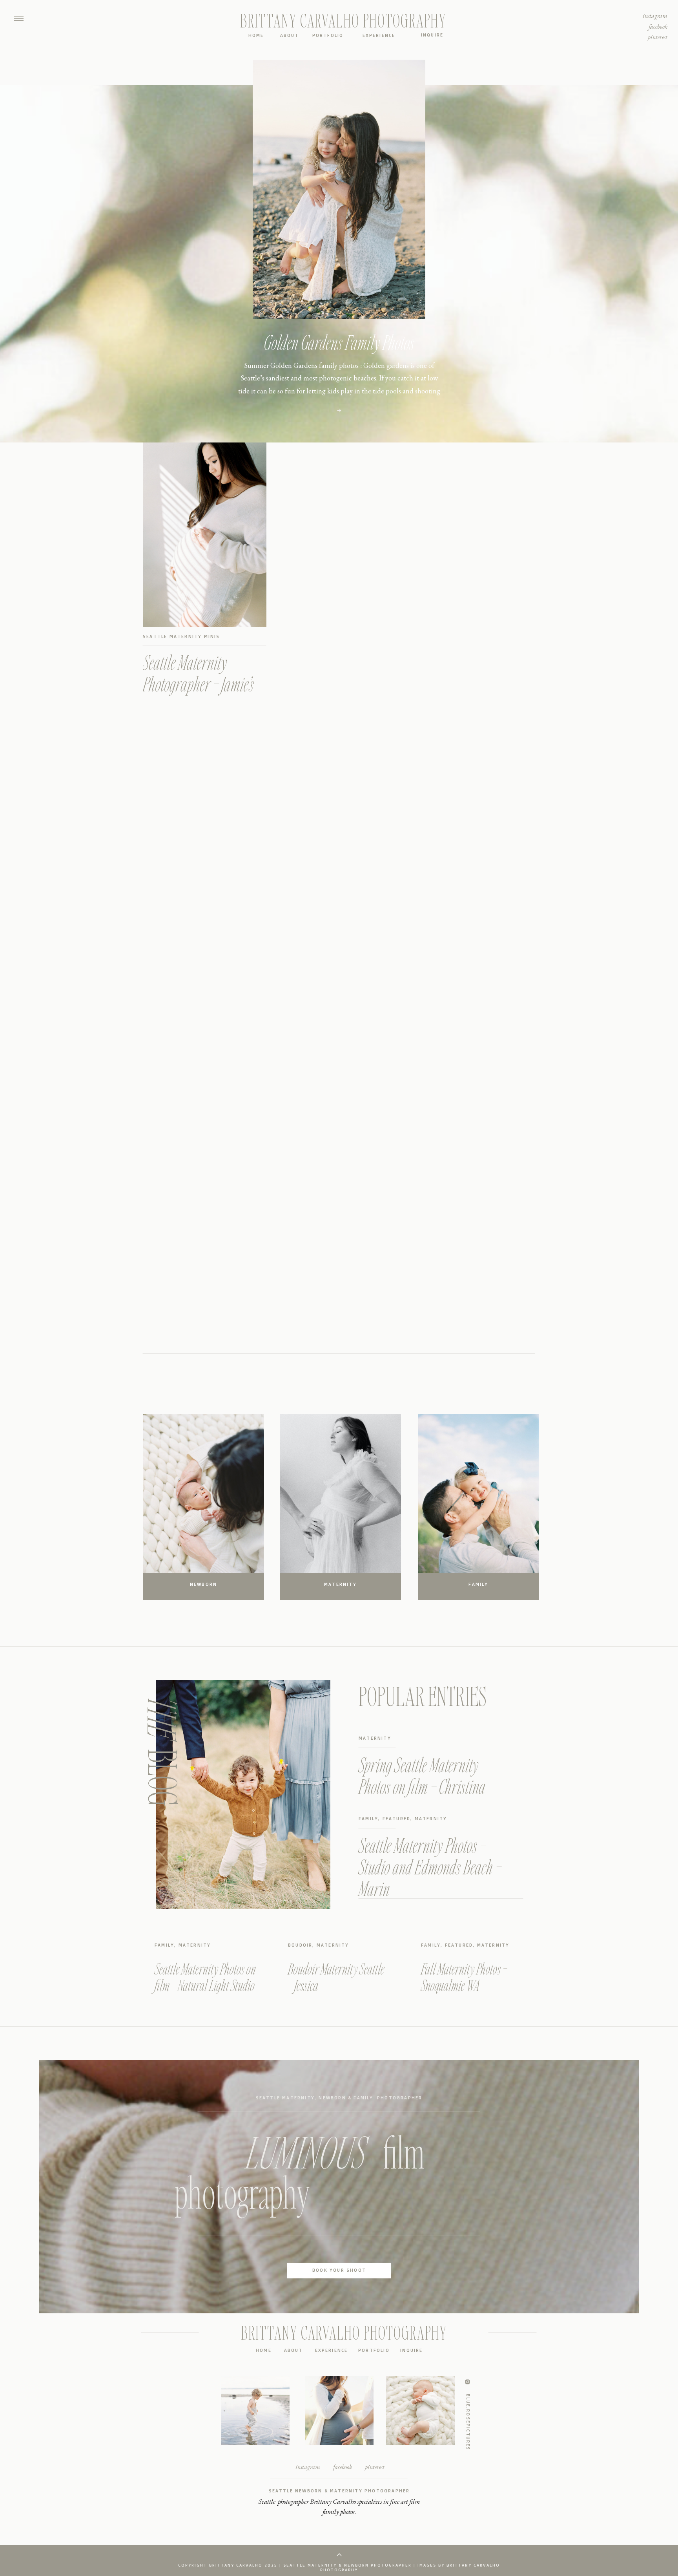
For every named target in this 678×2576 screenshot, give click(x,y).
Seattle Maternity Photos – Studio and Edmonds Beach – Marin (430, 1867)
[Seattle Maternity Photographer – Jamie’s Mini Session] (205, 535)
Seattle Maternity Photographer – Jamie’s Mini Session (198, 684)
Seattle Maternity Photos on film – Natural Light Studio (205, 1977)
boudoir (300, 1945)
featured (397, 1819)
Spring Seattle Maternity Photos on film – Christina (422, 1775)
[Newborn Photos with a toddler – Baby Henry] (339, 410)
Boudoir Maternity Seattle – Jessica (336, 1977)
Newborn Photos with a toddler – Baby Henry (339, 342)
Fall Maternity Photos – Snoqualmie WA (464, 1977)
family (368, 1819)
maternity (375, 1738)
